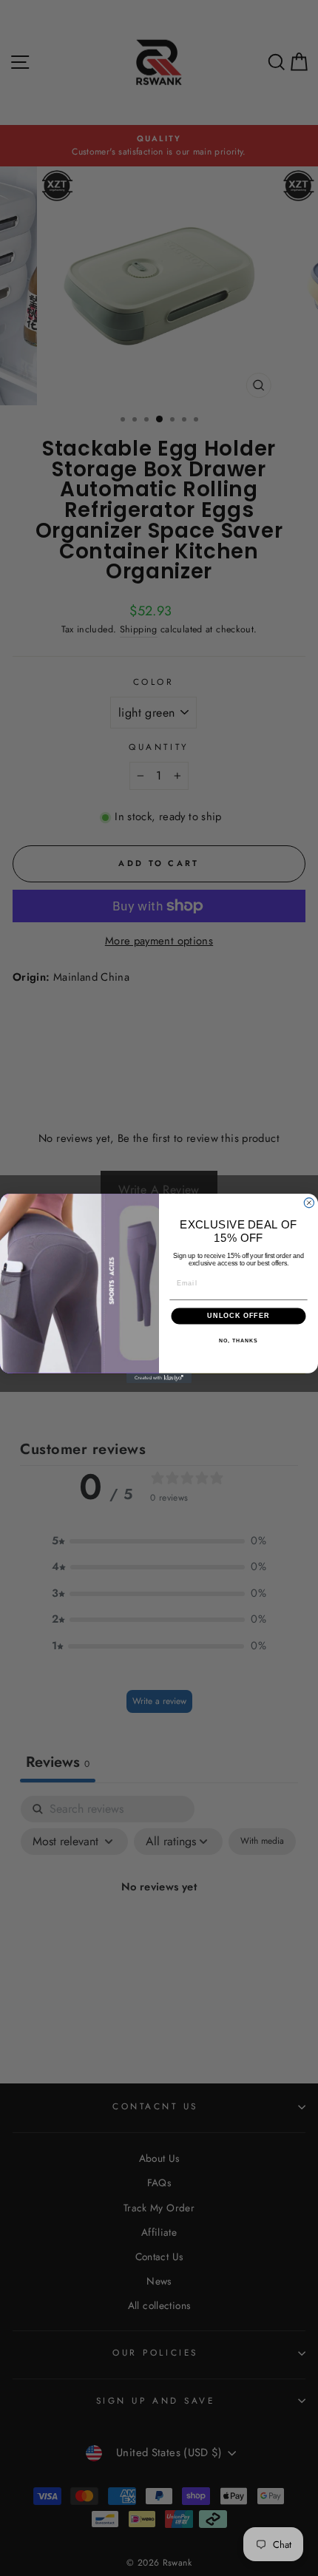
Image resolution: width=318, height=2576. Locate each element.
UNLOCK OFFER (238, 1315)
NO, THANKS (238, 1340)
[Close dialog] (309, 1202)
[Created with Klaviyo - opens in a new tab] (159, 1377)
